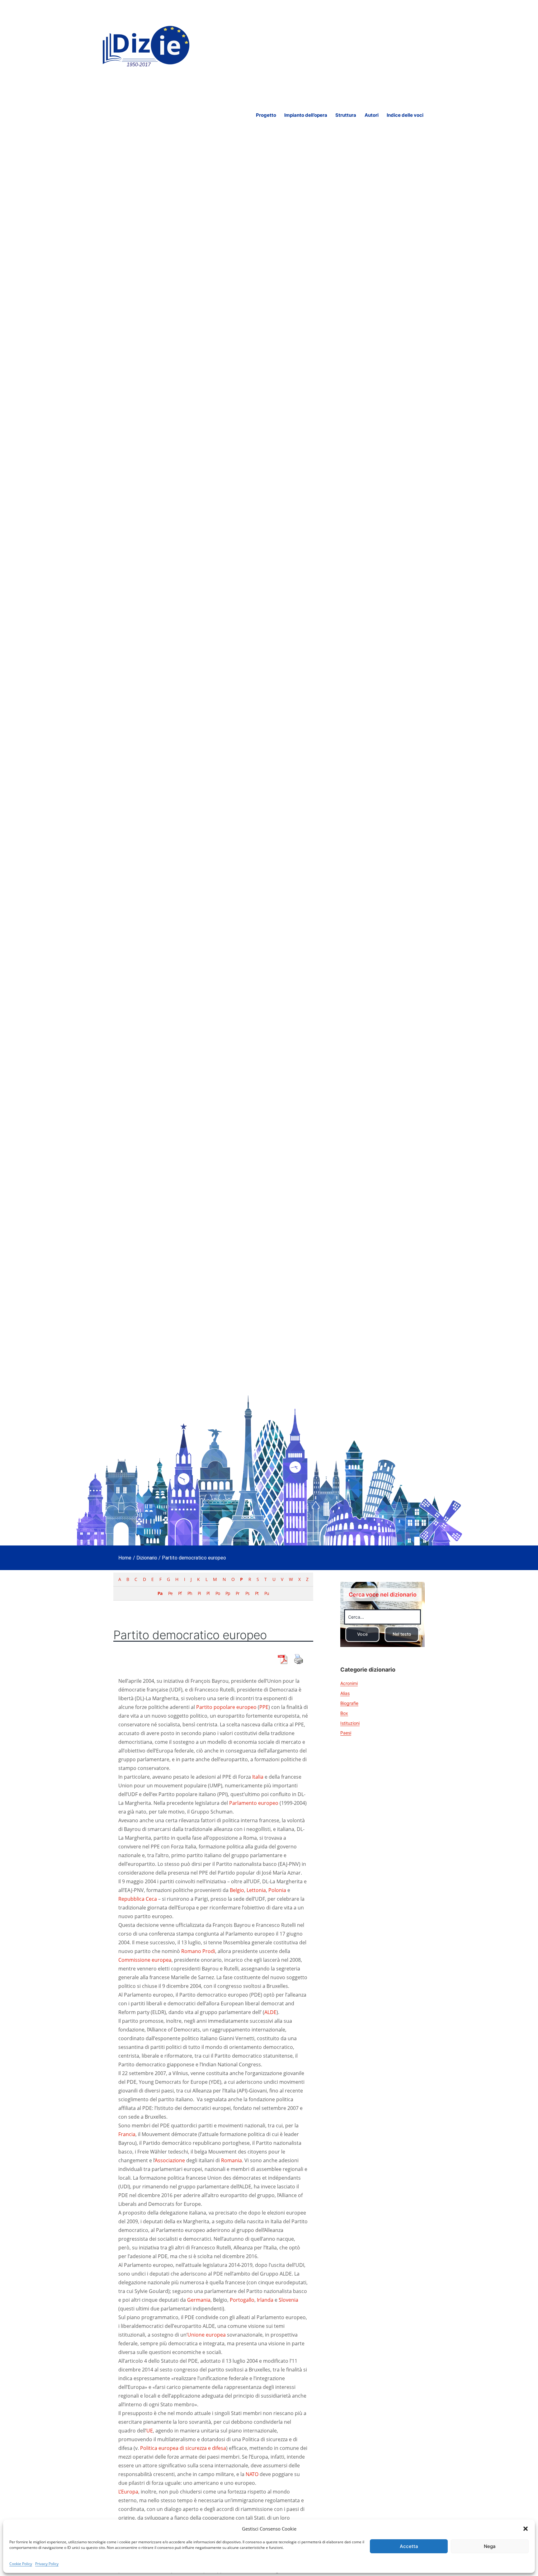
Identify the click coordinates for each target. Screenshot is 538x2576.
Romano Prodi (198, 1951)
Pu (267, 1593)
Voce (362, 1634)
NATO (252, 2474)
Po (218, 1593)
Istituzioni (350, 1723)
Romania (231, 2160)
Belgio (237, 1890)
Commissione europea (145, 1960)
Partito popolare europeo (226, 1707)
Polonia (277, 1890)
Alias (345, 1693)
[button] (526, 2529)
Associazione (170, 2160)
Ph (190, 1593)
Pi (199, 1593)
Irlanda (265, 2300)
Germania (199, 2300)
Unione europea (207, 2335)
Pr (238, 1593)
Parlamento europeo (254, 1803)
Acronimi (349, 1683)
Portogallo (242, 2300)
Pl (208, 1593)
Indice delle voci (405, 115)
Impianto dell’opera (306, 115)
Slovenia (288, 2300)
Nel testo (402, 1634)
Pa (160, 1593)
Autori (372, 115)
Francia (127, 2134)
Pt (257, 1593)
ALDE (270, 2012)
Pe (170, 1593)
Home (125, 1558)
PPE (264, 1707)
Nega (490, 2546)
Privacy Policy (47, 2564)
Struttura (346, 115)
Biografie (349, 1703)
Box (344, 1713)
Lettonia (256, 1890)
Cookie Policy (21, 2564)
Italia (258, 1777)
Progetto (266, 115)
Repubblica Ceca (138, 1899)
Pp (228, 1593)
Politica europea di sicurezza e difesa (183, 2448)
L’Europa (128, 2492)
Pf (180, 1593)
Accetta (409, 2546)
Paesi (346, 1733)
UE (150, 2431)
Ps (247, 1593)
